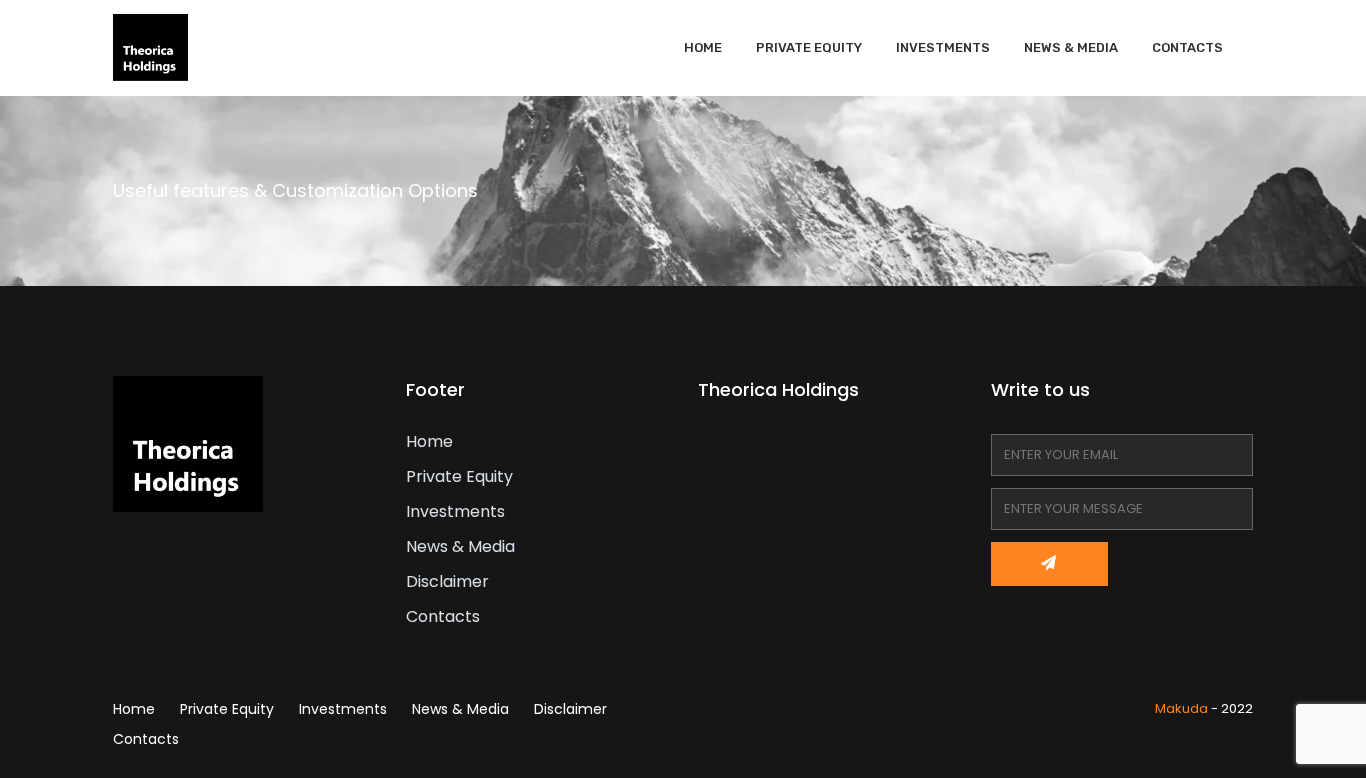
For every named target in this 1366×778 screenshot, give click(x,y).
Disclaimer (447, 581)
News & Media (1071, 47)
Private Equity (809, 47)
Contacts (1187, 47)
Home (703, 47)
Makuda (1181, 708)
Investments (943, 47)
